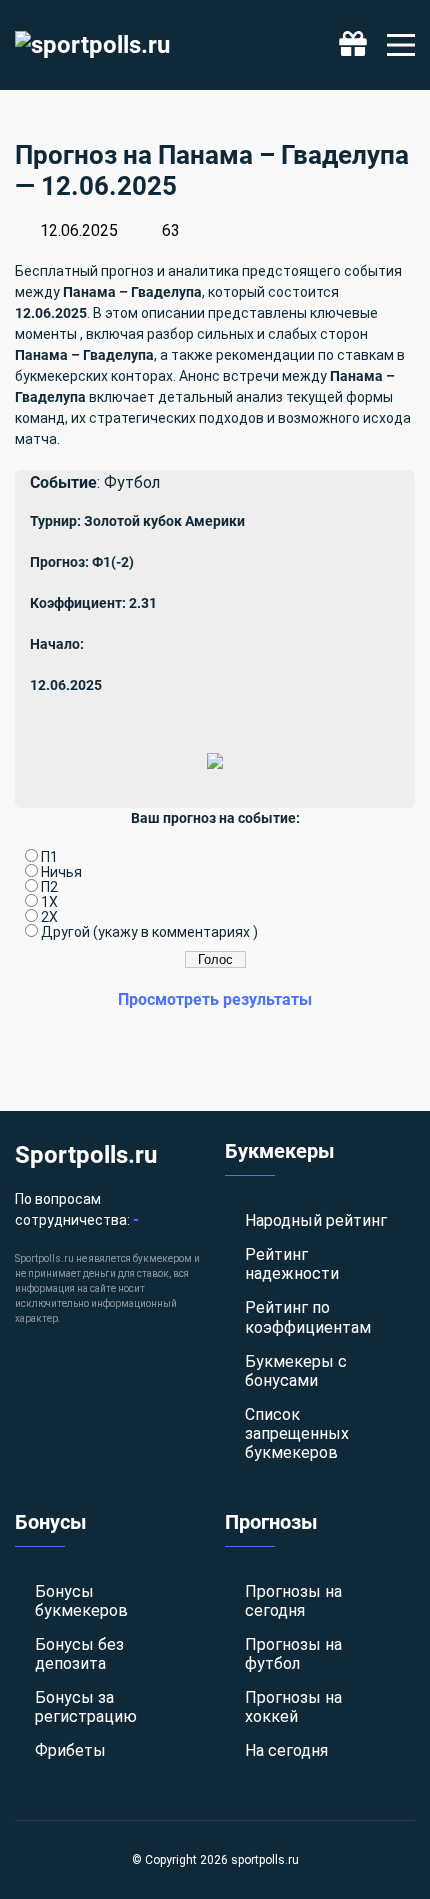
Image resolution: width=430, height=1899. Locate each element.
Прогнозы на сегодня (293, 1601)
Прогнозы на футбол (293, 1654)
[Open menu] (401, 45)
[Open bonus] (353, 45)
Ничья (61, 872)
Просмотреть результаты (215, 999)
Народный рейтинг (316, 1220)
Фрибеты (70, 1750)
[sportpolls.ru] (92, 45)
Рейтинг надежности (292, 1264)
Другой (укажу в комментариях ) (149, 932)
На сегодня (286, 1750)
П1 (49, 857)
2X (49, 917)
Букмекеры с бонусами (296, 1371)
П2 (49, 887)
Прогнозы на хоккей (293, 1707)
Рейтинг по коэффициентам (308, 1317)
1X (49, 902)
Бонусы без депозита (79, 1654)
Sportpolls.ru (86, 1155)
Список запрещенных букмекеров (297, 1433)
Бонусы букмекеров (81, 1601)
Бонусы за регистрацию (86, 1707)
